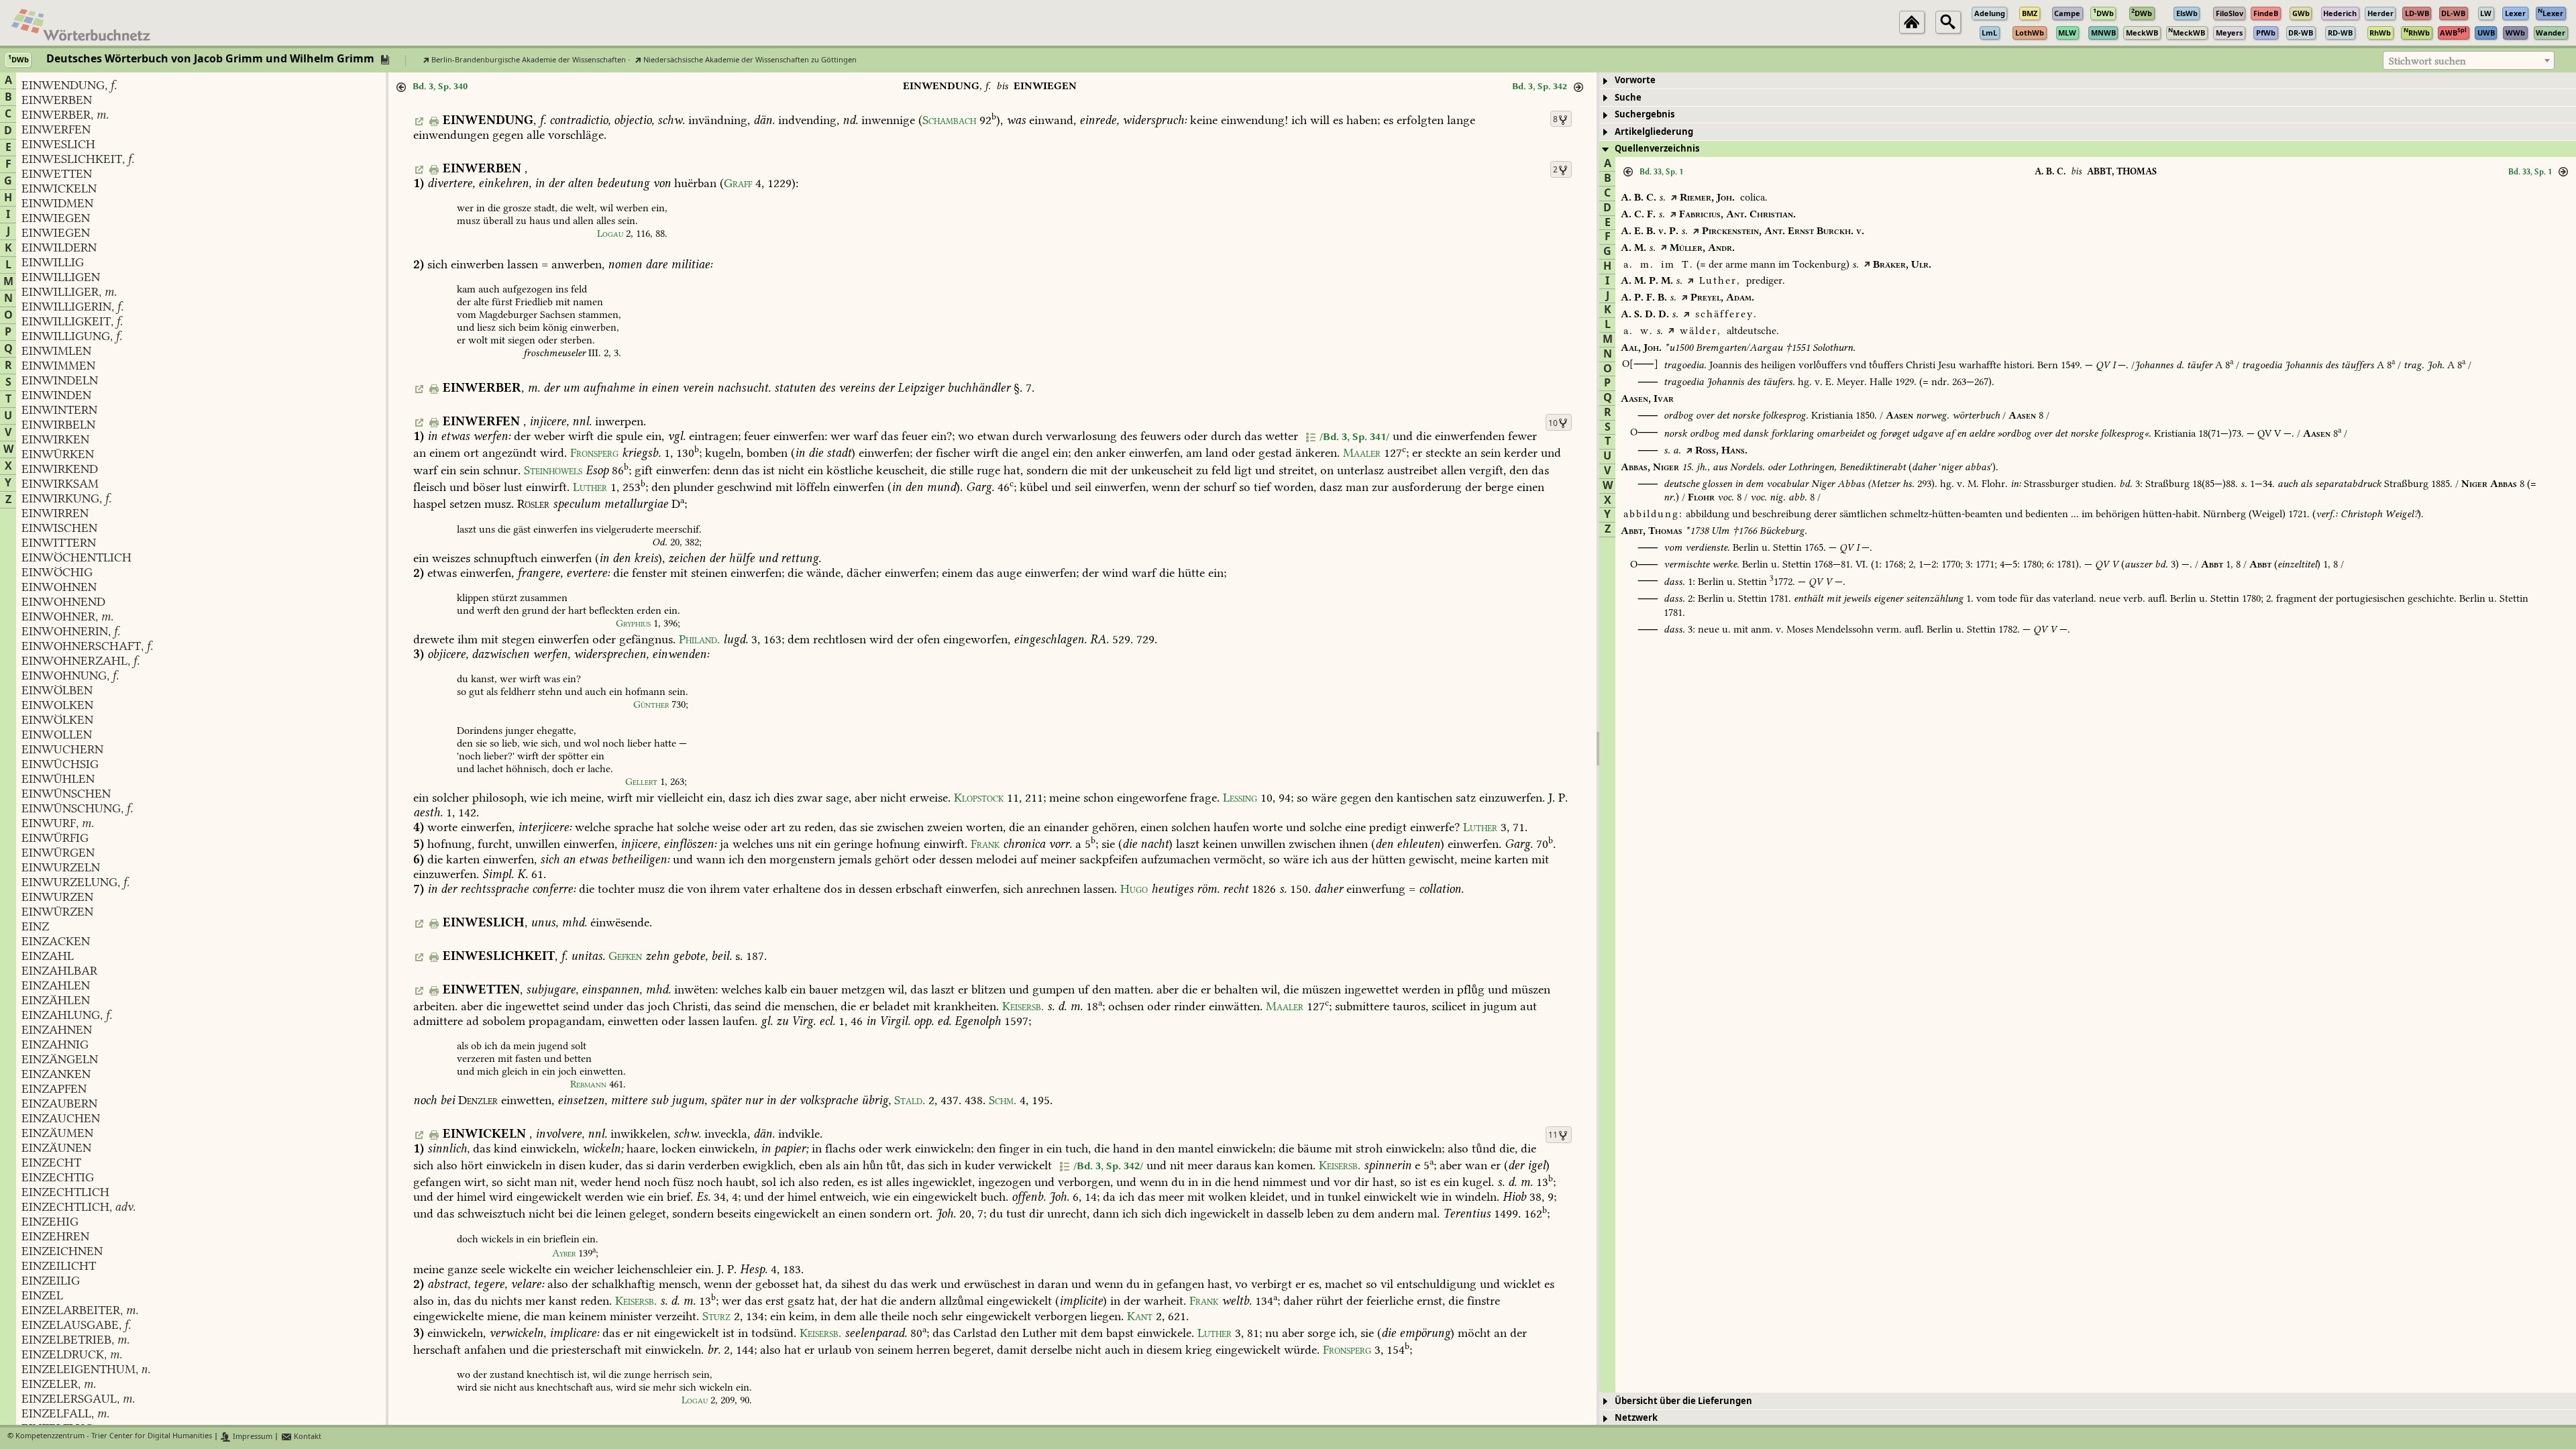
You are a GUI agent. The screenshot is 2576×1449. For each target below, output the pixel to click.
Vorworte (1635, 80)
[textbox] (2469, 61)
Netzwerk (1636, 1418)
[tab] (2088, 81)
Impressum (252, 1437)
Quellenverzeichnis (1657, 149)
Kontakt (307, 1437)
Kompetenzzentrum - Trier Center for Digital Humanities (114, 1437)
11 (1553, 1135)
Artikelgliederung (1654, 132)
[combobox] (2469, 60)
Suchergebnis (1645, 114)
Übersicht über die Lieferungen (1683, 1401)
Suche (1628, 98)
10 (1553, 423)
